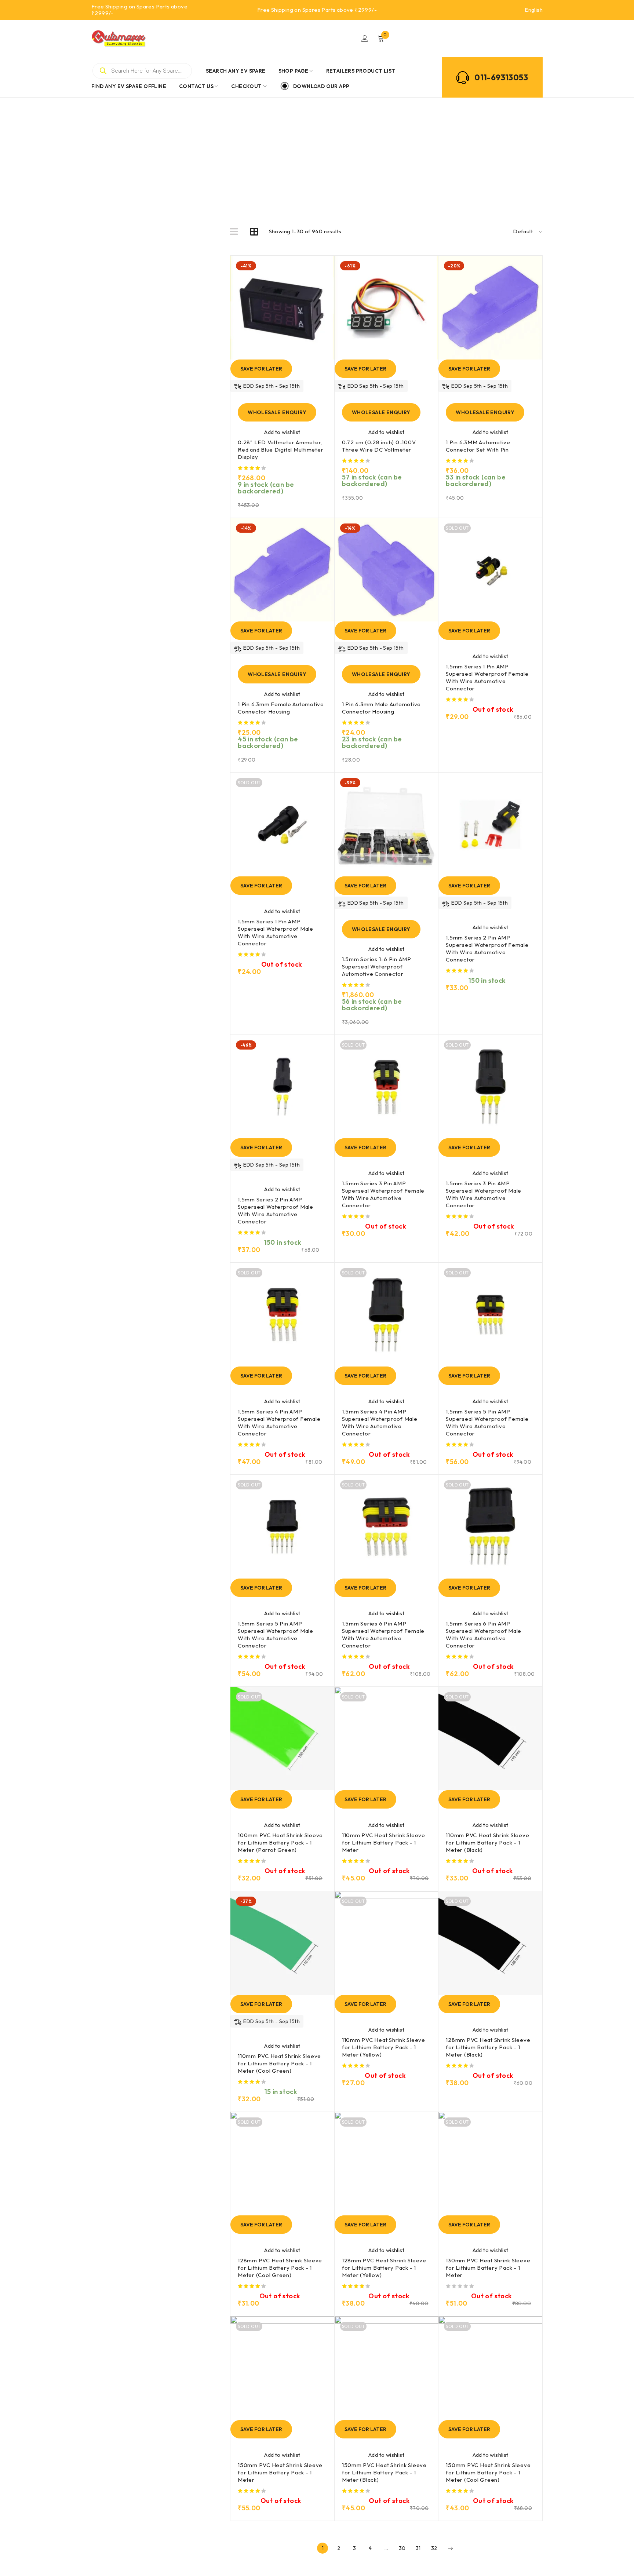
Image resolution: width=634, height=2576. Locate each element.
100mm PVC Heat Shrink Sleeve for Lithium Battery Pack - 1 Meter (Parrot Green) (280, 1842)
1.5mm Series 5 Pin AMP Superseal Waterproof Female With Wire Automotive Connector (487, 1422)
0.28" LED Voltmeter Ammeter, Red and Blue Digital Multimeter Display (280, 450)
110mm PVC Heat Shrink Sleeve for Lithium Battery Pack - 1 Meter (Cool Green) (279, 2063)
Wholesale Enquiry (277, 412)
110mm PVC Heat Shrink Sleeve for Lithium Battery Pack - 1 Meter (384, 1842)
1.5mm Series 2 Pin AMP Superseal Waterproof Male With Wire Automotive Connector (276, 1210)
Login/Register (365, 39)
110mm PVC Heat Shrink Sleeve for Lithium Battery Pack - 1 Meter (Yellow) (384, 2047)
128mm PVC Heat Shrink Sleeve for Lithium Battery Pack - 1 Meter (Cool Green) (280, 2268)
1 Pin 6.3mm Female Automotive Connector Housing (281, 708)
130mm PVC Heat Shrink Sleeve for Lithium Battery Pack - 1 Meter (488, 2268)
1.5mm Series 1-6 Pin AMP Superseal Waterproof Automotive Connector (377, 966)
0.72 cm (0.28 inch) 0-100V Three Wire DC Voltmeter (379, 446)
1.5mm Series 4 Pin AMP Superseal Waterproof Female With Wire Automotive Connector (279, 1422)
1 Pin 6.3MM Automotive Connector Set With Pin (478, 446)
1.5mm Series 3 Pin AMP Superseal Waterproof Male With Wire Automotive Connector (484, 1194)
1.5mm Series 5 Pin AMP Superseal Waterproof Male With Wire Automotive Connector (276, 1634)
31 (418, 2548)
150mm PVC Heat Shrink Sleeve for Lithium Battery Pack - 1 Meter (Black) (384, 2472)
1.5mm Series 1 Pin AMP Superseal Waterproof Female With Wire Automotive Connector (487, 677)
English (534, 10)
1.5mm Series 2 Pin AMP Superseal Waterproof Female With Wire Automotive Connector (487, 948)
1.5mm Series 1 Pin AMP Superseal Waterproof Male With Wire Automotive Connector (276, 932)
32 (434, 2548)
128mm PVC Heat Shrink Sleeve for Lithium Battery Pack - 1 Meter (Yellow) (384, 2268)
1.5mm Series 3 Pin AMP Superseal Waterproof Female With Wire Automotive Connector (383, 1194)
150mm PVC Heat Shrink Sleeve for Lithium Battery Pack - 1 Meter (280, 2472)
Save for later (261, 369)
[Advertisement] (317, 153)
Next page (450, 2548)
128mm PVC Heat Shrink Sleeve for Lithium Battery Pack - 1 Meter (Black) (488, 2047)
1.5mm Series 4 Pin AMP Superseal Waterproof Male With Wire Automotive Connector (380, 1422)
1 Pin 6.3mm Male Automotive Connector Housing (381, 708)
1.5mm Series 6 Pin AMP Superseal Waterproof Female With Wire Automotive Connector (383, 1634)
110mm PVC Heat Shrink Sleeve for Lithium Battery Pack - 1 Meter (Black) (487, 1842)
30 (402, 2548)
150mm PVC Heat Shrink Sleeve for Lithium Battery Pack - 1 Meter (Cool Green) (488, 2472)
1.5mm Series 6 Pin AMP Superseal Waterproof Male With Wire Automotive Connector (484, 1634)
